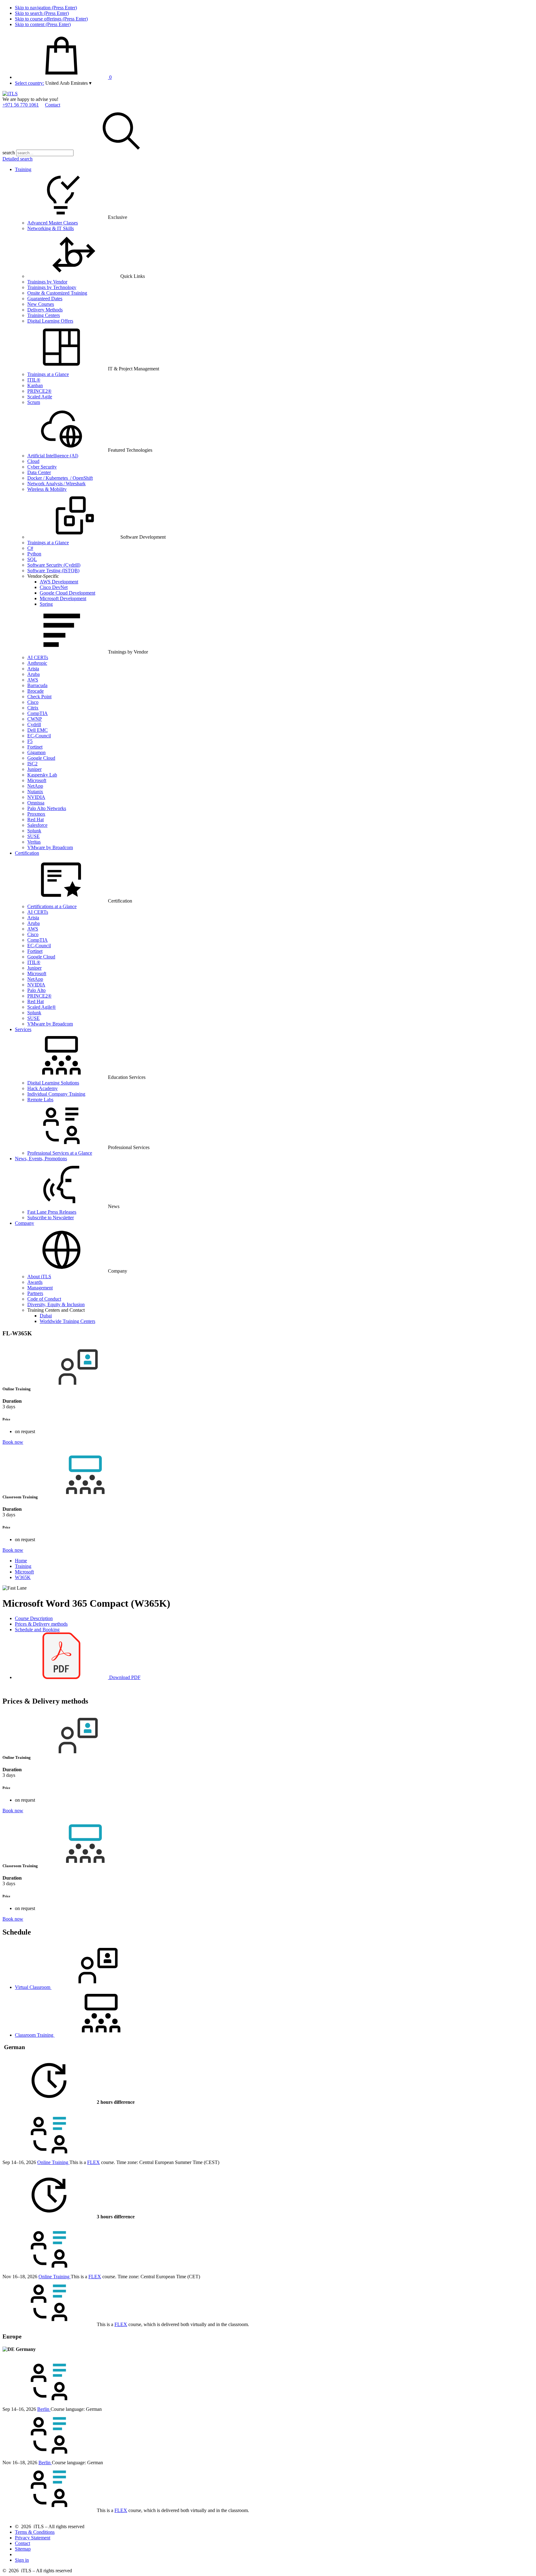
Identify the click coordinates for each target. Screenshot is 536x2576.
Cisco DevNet (54, 587)
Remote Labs (40, 1100)
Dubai (46, 1316)
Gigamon (36, 752)
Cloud (33, 461)
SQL (32, 559)
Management (40, 1288)
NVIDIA (36, 797)
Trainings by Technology (52, 287)
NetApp (35, 786)
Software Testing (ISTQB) (53, 570)
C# (30, 548)
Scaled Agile (40, 397)
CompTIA (38, 713)
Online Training (53, 2162)
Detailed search (18, 159)
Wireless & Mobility (47, 489)
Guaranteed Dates (45, 299)
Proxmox (36, 814)
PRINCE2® (39, 391)
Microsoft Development (63, 598)
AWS (33, 680)
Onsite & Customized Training (57, 293)
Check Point (39, 697)
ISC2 (32, 764)
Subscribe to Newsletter (51, 1218)
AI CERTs (38, 657)
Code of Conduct (44, 1299)
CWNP (35, 719)
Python (34, 554)
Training (23, 169)
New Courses (41, 304)
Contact (53, 105)
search (9, 153)
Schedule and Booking (37, 1630)
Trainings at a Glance (48, 374)
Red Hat (36, 819)
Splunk (34, 831)
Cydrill (34, 724)
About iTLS (39, 1277)
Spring (46, 604)
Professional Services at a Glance (60, 1153)
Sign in (22, 2560)
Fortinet (35, 747)
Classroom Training (35, 2035)
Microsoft (37, 780)
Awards (35, 1282)
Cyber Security (42, 467)
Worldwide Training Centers (67, 1321)
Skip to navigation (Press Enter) (46, 8)
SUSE (33, 836)
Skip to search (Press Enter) (42, 13)
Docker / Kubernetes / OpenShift (60, 478)
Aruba (33, 674)
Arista (33, 669)
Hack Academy (42, 1088)
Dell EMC (38, 730)
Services (23, 1029)
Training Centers (44, 315)
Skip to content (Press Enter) (43, 24)
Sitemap (23, 2549)
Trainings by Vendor (47, 282)
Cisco (33, 702)
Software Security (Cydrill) (54, 565)
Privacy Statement (33, 2538)
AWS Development (59, 582)
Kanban (35, 385)
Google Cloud (41, 758)
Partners (35, 1293)
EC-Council (39, 736)
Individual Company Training (56, 1094)
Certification (27, 853)
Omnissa (36, 803)
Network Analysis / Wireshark (56, 484)
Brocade (36, 691)
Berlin (44, 2409)
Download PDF (124, 1677)
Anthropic (37, 663)
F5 (30, 741)
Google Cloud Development (67, 593)
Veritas (34, 842)
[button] (68, 83)
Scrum (34, 402)
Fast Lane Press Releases (52, 1212)
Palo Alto (36, 990)
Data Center (39, 472)
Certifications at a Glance (52, 906)
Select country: (29, 83)
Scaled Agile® (42, 1007)
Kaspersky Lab (42, 775)
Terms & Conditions (35, 2532)
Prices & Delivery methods (41, 1624)
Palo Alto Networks (47, 808)
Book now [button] (13, 1442)
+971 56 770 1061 (21, 105)
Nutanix (35, 792)
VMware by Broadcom (50, 847)
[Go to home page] (10, 94)
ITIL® (34, 380)
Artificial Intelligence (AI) (53, 456)
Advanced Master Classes (53, 223)
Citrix (33, 708)
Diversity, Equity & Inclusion (56, 1304)
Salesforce (37, 825)
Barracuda (37, 685)
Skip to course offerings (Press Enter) (51, 19)
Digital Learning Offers (50, 321)
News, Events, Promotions (41, 1159)
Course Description (34, 1618)
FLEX (94, 2162)
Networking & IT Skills (51, 228)
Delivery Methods (45, 310)
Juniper (34, 769)
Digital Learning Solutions (53, 1083)
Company (25, 1223)
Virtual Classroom (33, 1987)
